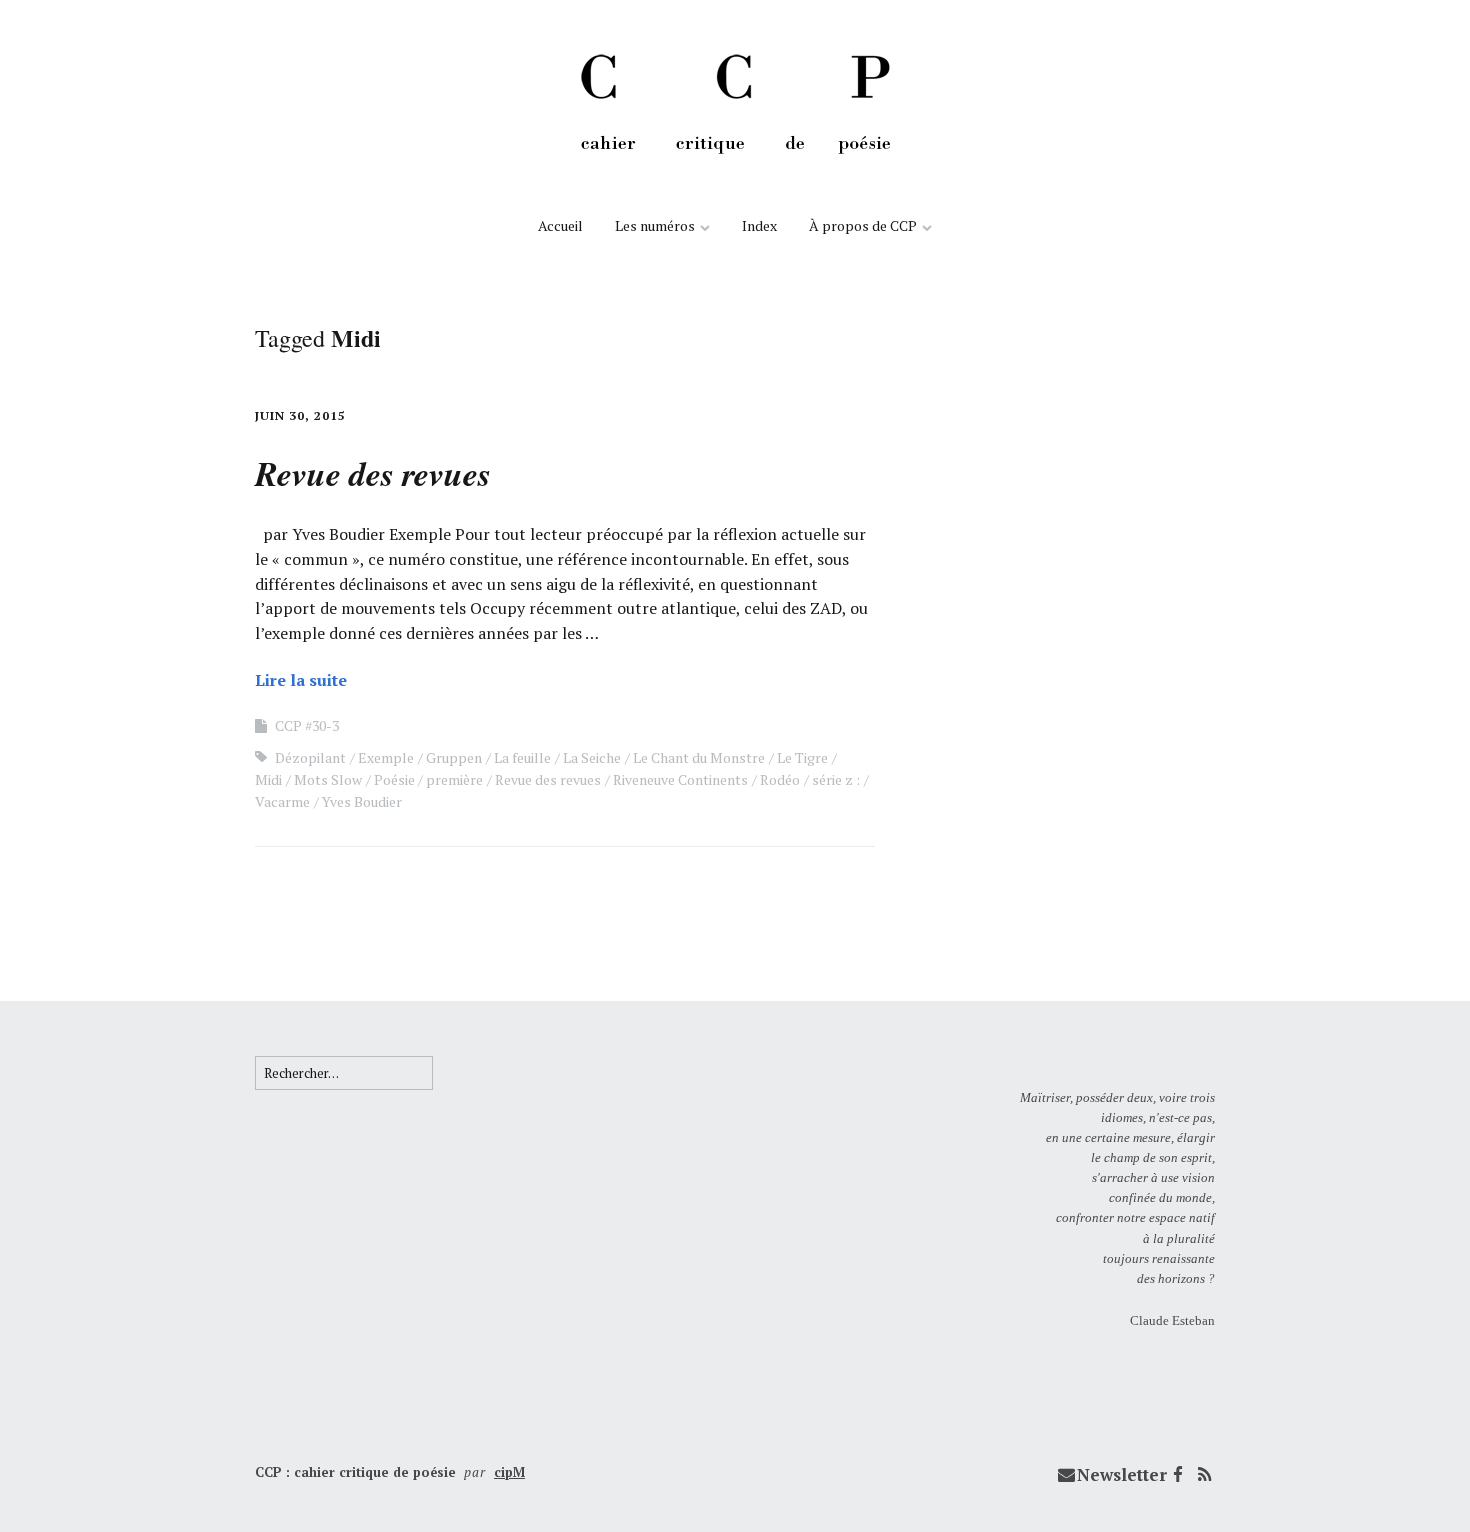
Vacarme (282, 801)
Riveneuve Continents (680, 779)
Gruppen (454, 757)
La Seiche (592, 757)
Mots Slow (328, 779)
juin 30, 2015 (300, 415)
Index (759, 225)
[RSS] (1204, 1475)
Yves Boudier (362, 801)
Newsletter (1122, 1474)
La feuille (522, 757)
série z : (836, 779)
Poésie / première (428, 779)
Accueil (560, 225)
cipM (509, 1472)
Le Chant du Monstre (699, 757)
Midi (268, 779)
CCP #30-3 (307, 725)
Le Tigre (802, 757)
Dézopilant (310, 757)
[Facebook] (1178, 1475)
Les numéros (655, 225)
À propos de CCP (863, 225)
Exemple (386, 757)
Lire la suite (301, 680)
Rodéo (780, 779)
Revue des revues (548, 779)
